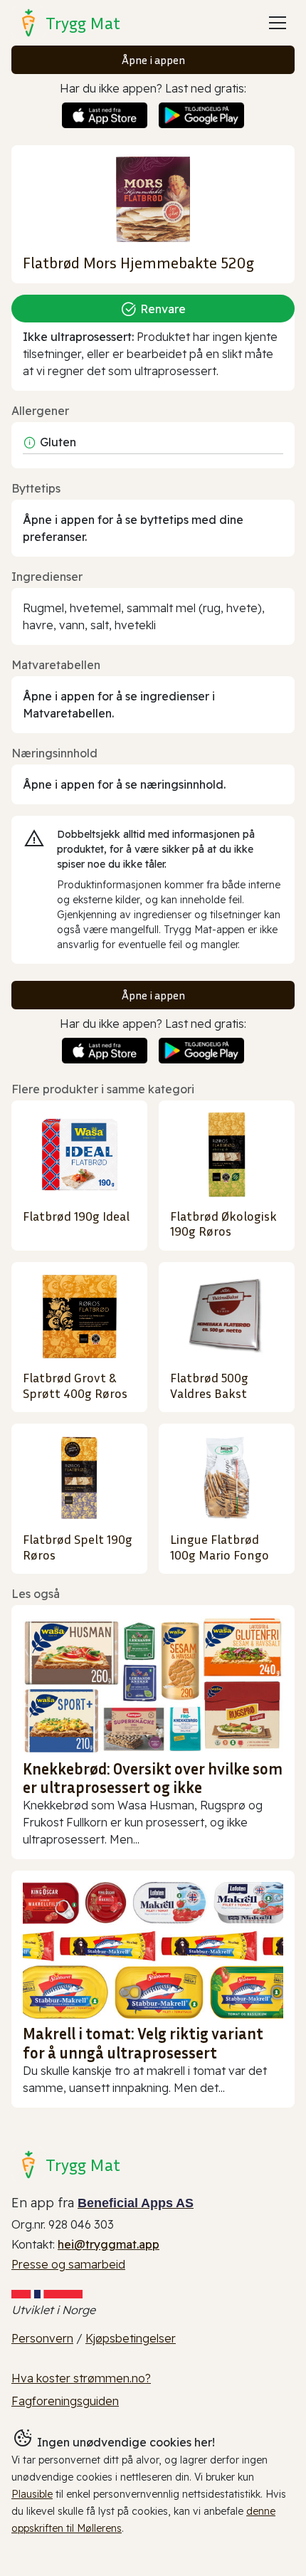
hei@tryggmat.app (109, 2244)
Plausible (32, 2494)
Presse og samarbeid (68, 2264)
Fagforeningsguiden (65, 2401)
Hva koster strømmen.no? (81, 2378)
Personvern (42, 2338)
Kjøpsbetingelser (131, 2338)
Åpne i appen (153, 60)
